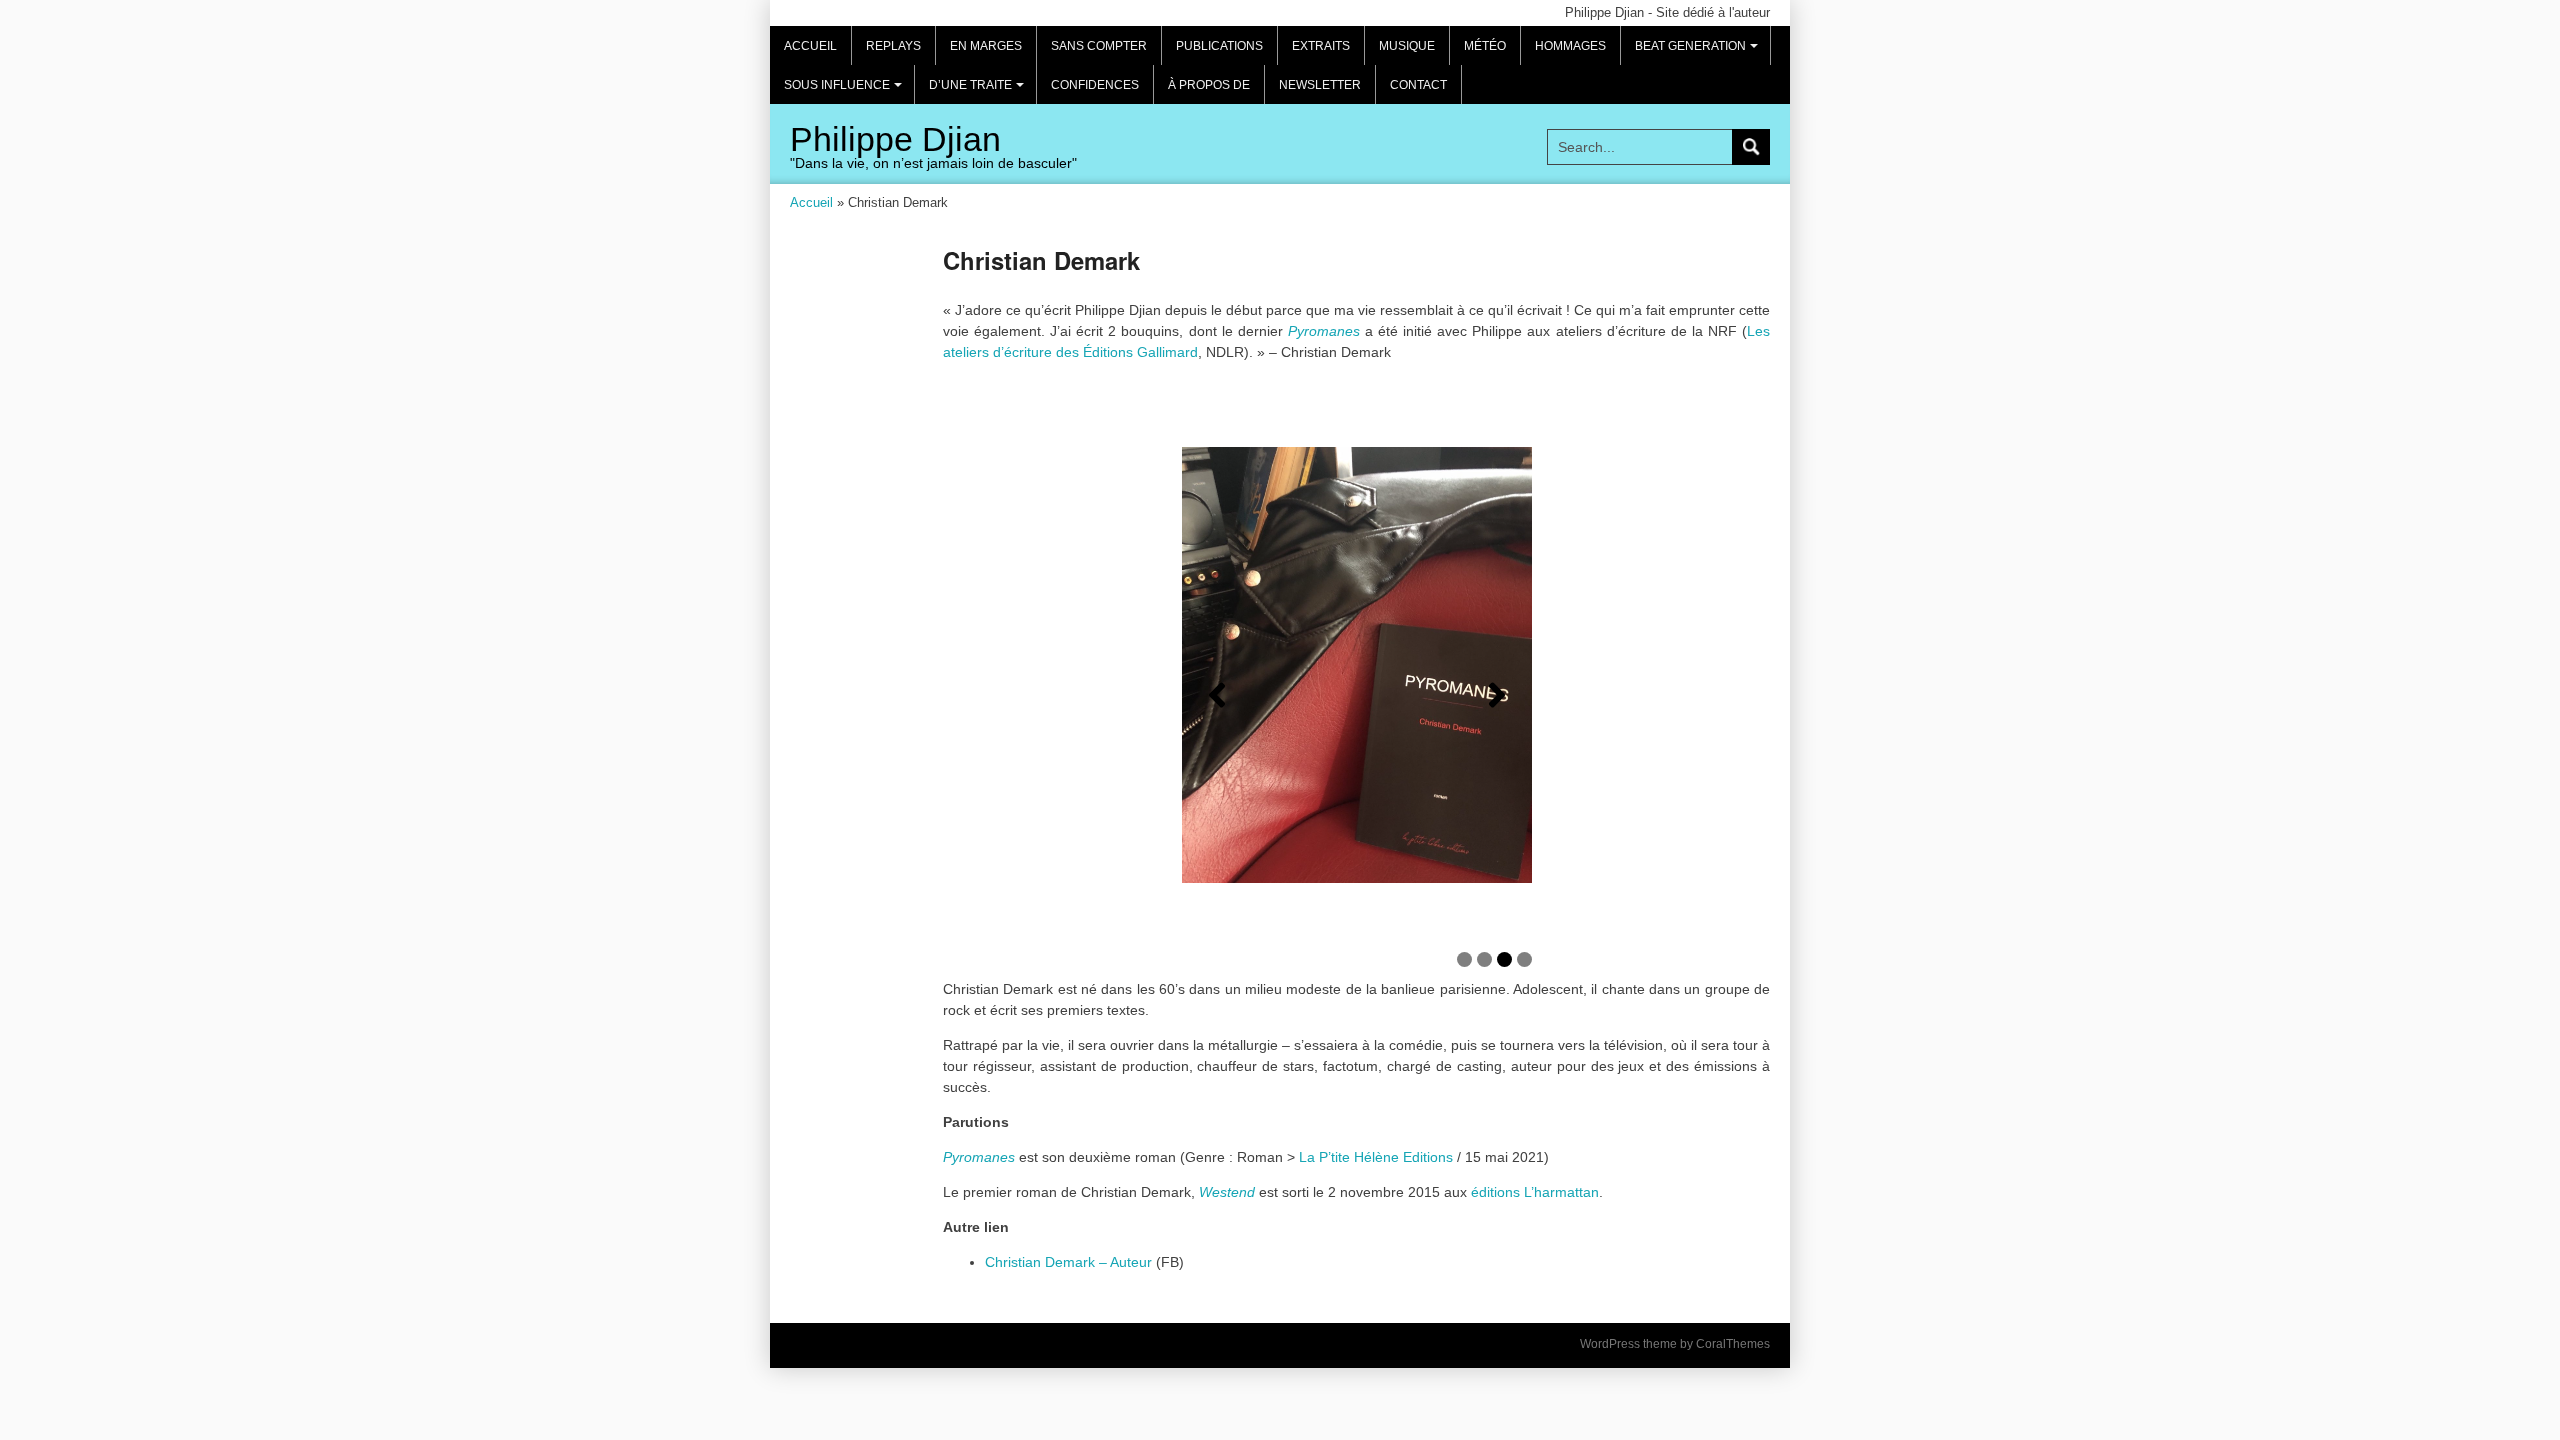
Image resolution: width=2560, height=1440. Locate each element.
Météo (1485, 46)
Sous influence (846, 91)
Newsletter (1320, 85)
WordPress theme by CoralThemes (1675, 1344)
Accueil (810, 46)
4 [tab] (1524, 959)
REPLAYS (893, 46)
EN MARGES (986, 46)
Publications (1219, 46)
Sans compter (1099, 46)
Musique (1407, 46)
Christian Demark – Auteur (1068, 1262)
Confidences (1095, 85)
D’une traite (979, 91)
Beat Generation (1699, 52)
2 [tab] (1484, 959)
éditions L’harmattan (1535, 1192)
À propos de (1209, 85)
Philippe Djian (895, 139)
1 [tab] (1464, 959)
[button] (1217, 695)
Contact (1418, 85)
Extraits (1321, 46)
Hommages (1570, 46)
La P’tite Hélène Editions (1376, 1157)
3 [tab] (1504, 959)
